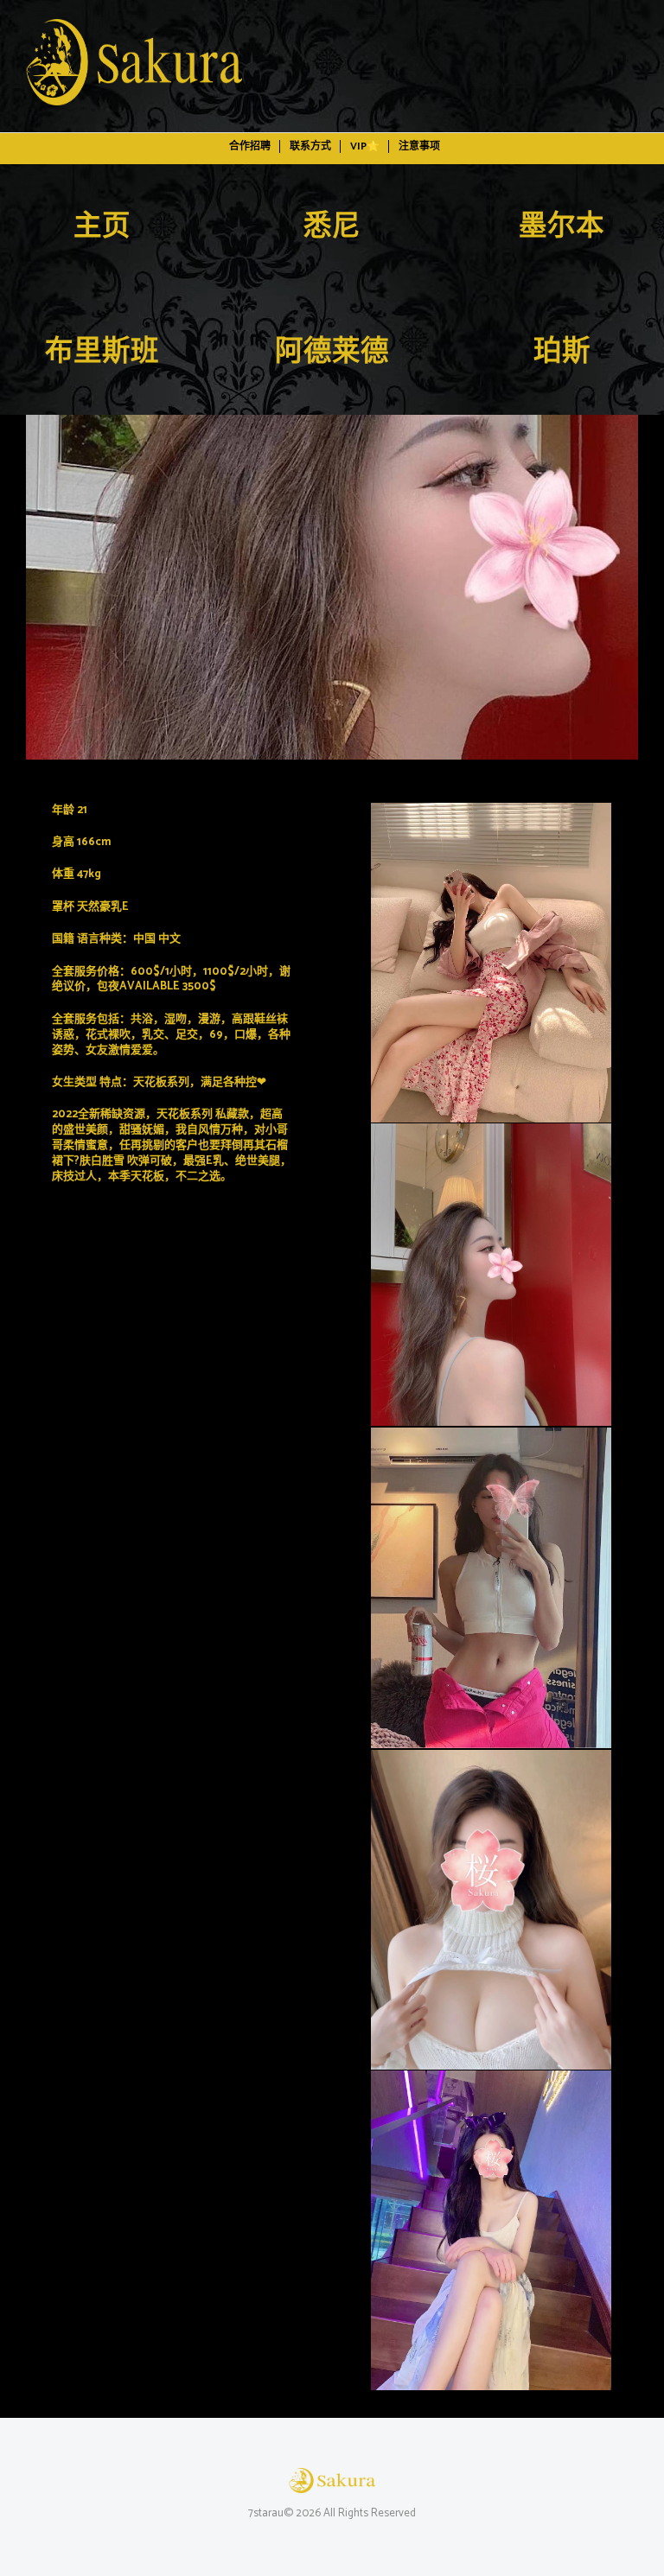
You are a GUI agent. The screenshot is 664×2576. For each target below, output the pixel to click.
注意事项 (419, 146)
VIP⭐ (365, 146)
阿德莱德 (332, 353)
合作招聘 (250, 146)
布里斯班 (102, 353)
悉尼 (332, 227)
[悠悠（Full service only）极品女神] (332, 587)
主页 (102, 227)
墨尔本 (562, 227)
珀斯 (562, 353)
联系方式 (310, 146)
